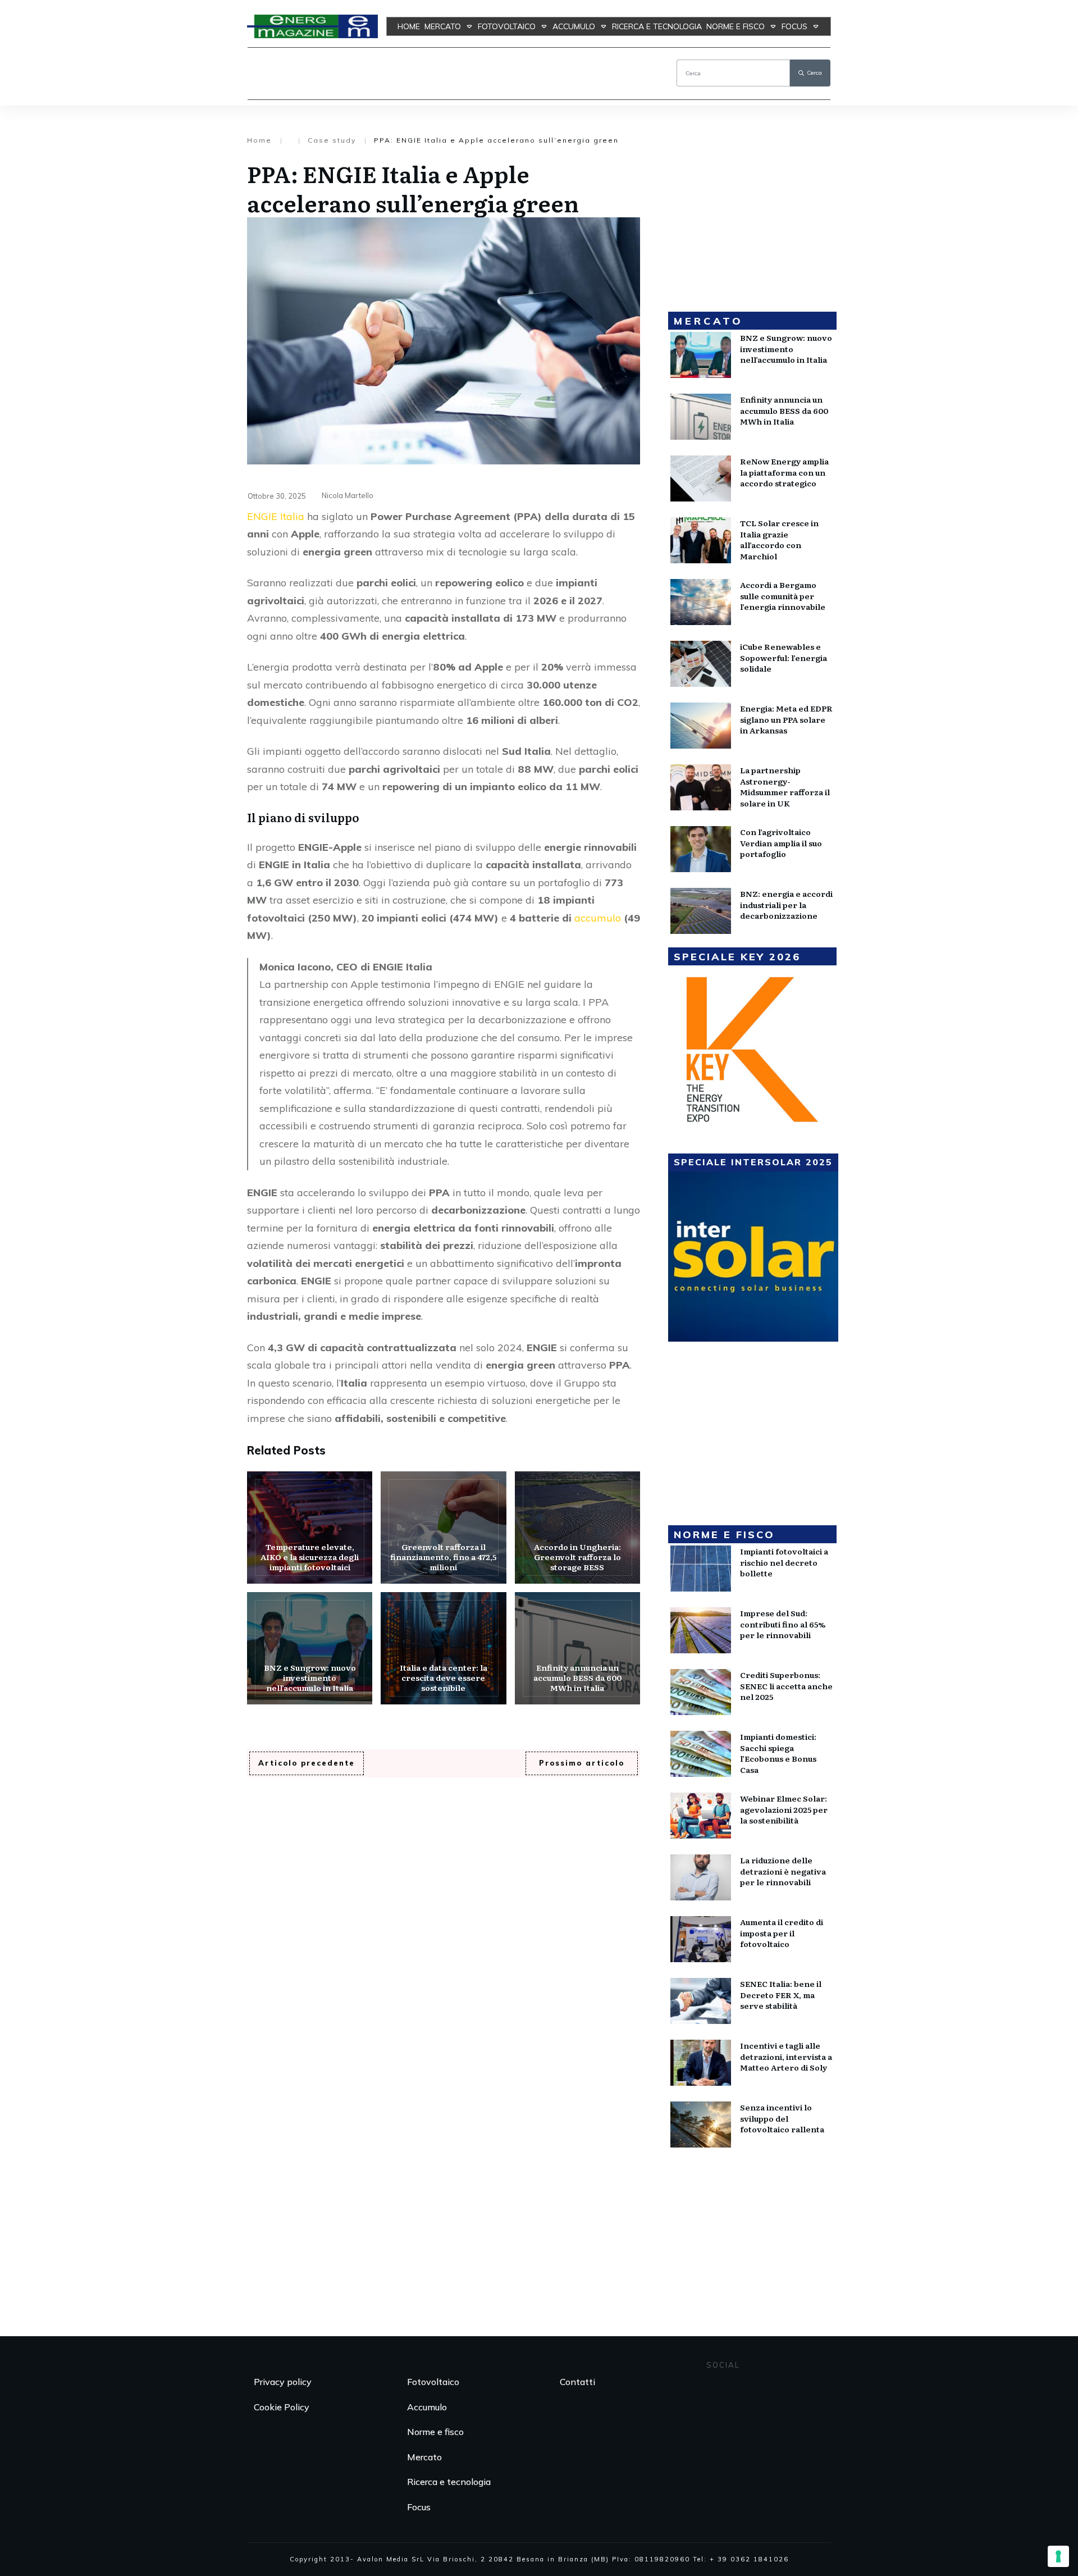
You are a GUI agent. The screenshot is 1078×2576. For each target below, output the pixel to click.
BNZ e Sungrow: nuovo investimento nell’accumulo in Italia (310, 1648)
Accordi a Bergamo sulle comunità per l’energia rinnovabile (783, 596)
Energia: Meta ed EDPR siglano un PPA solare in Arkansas (786, 719)
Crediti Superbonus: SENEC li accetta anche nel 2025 (786, 1686)
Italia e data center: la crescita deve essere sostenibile (443, 1648)
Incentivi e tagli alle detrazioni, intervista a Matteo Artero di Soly (786, 2056)
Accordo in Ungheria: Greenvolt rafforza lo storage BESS (577, 1528)
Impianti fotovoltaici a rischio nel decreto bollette (784, 1562)
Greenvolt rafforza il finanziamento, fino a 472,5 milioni (443, 1528)
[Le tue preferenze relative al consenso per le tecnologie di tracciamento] (1058, 2556)
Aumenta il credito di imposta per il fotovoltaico (782, 1933)
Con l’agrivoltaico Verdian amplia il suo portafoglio (781, 843)
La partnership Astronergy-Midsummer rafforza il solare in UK (785, 787)
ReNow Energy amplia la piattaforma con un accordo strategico (784, 472)
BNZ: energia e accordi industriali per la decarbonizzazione (786, 904)
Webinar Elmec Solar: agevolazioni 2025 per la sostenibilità (784, 1809)
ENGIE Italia (276, 516)
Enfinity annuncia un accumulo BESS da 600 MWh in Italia (577, 1648)
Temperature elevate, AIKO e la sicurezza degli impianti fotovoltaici (310, 1528)
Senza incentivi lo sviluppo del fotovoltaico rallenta (782, 2118)
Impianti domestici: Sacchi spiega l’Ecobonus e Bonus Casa (778, 1753)
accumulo (599, 918)
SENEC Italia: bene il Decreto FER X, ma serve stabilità (781, 1994)
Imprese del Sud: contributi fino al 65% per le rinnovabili (783, 1624)
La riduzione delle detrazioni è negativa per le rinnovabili (783, 1871)
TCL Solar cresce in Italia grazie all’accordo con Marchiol (779, 539)
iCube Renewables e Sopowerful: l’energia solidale (784, 657)
